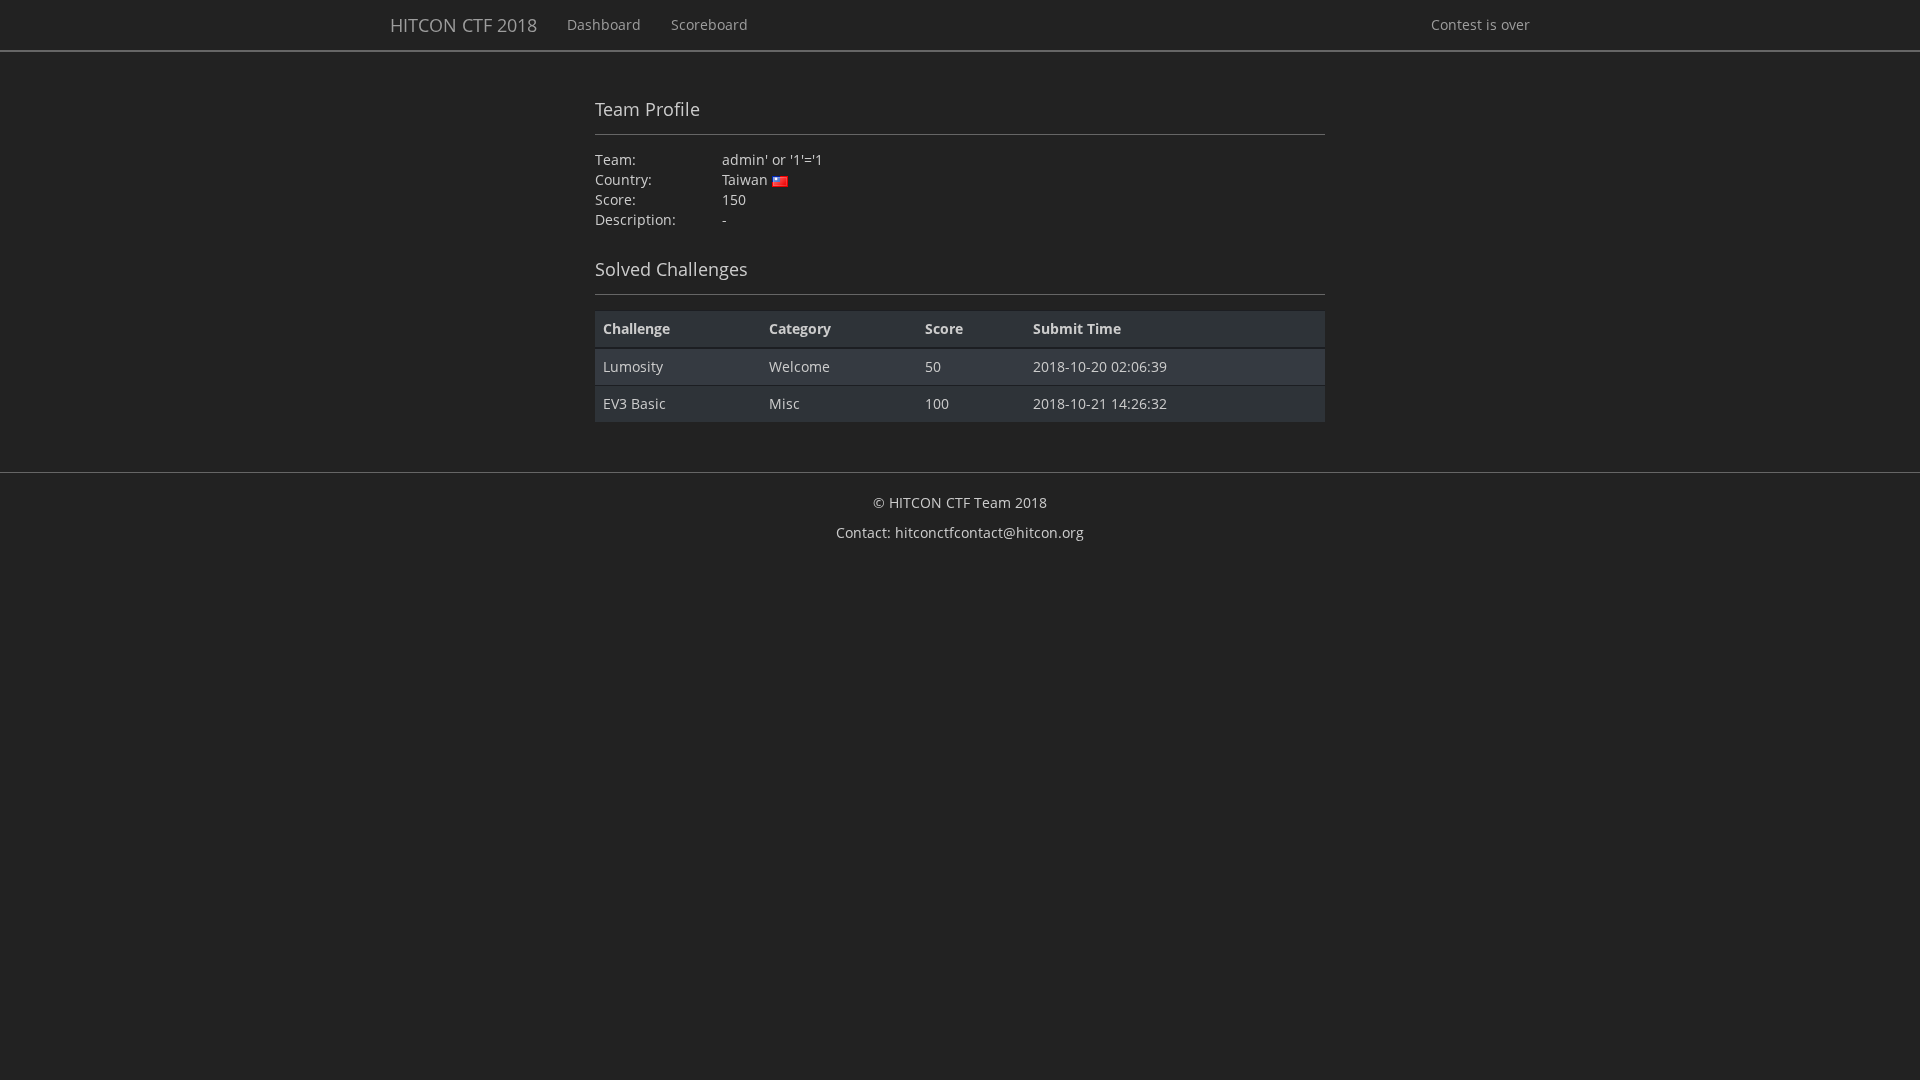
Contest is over (1480, 24)
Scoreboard (709, 24)
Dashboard (604, 24)
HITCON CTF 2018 (463, 25)
